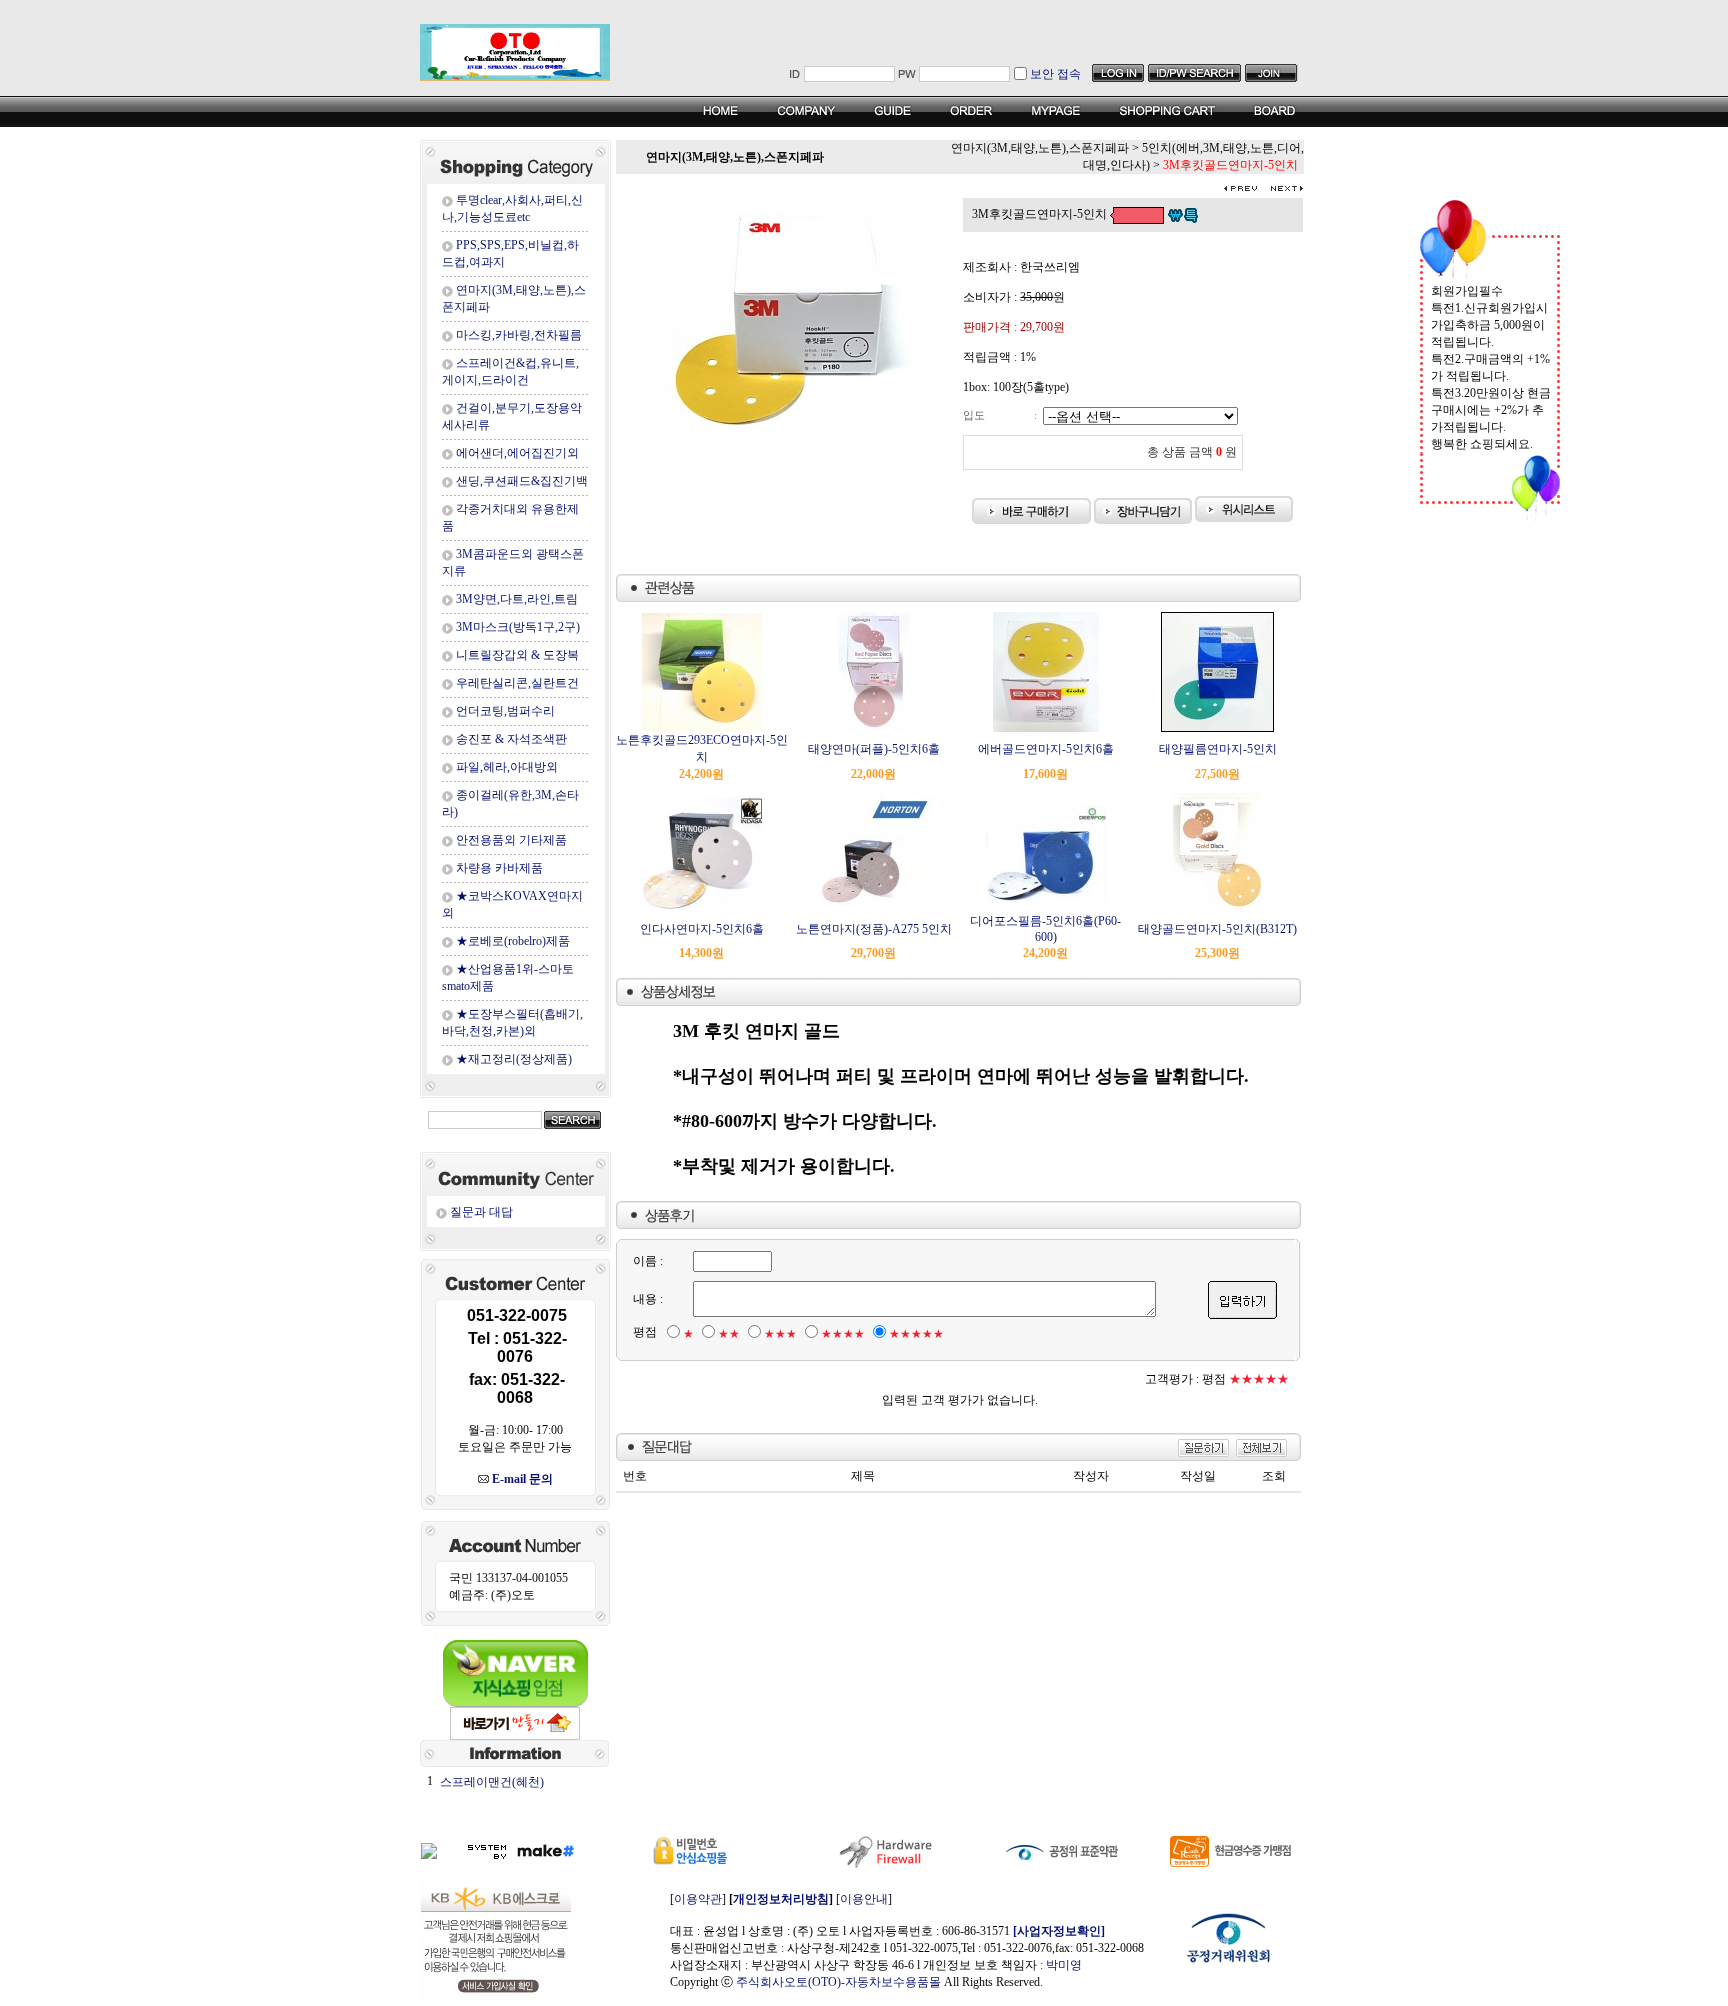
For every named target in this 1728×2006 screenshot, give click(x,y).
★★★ (780, 1334)
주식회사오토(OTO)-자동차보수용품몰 (838, 1982)
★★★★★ (916, 1334)
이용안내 (864, 1899)
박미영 (1064, 1965)
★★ (729, 1334)
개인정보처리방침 (781, 1899)
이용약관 (698, 1899)
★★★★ (843, 1334)
